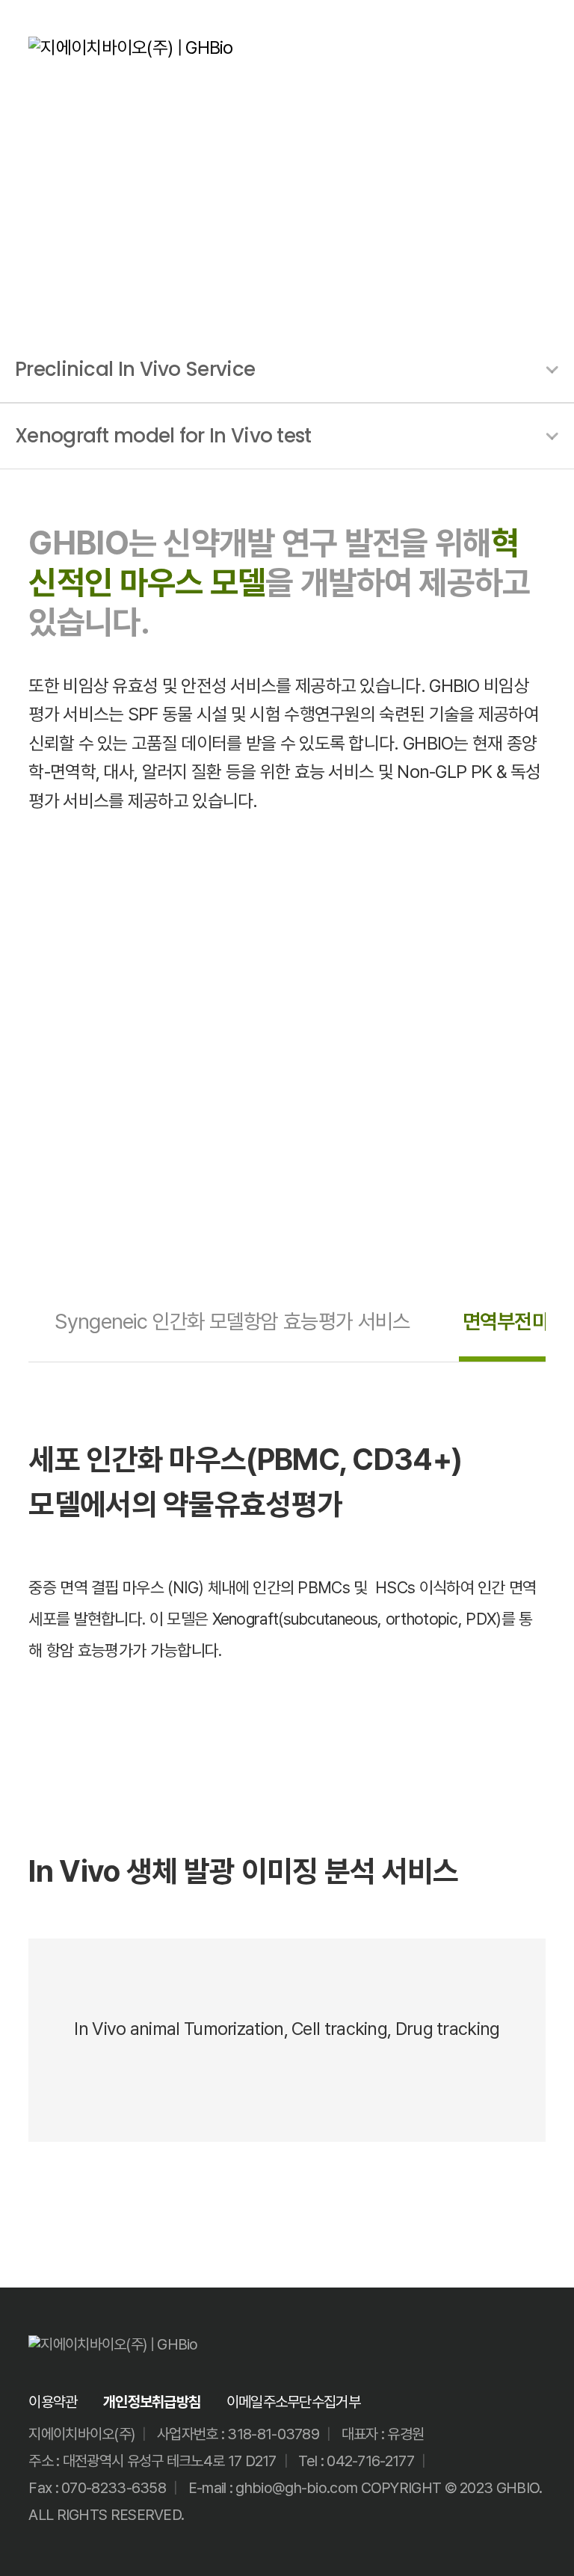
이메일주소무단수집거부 (293, 2402)
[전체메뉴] (536, 48)
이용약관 (53, 2402)
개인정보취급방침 (152, 2402)
